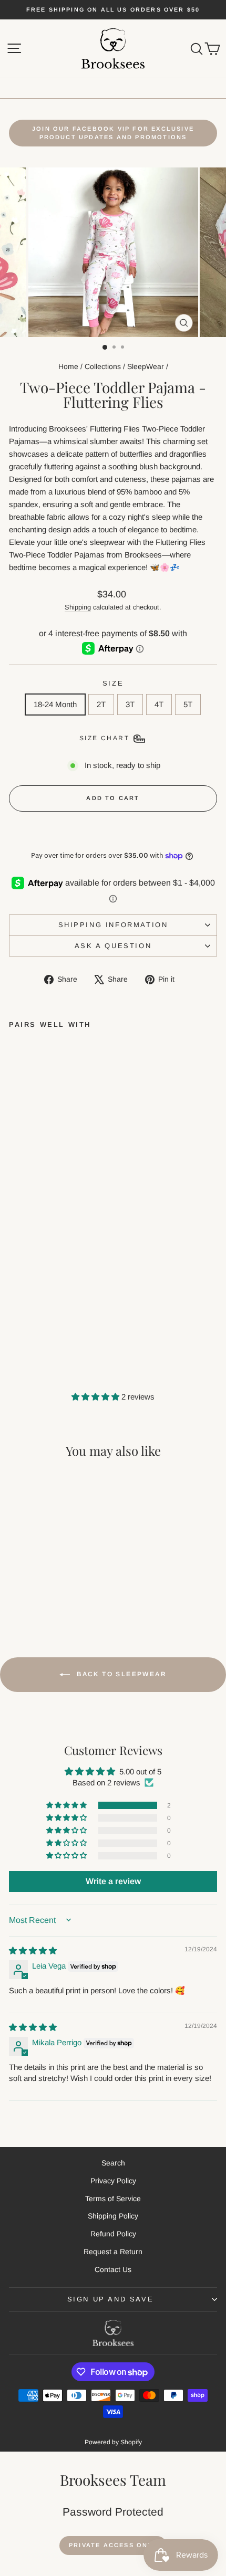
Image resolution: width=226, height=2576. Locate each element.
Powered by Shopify (113, 2442)
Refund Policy (113, 2234)
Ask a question (113, 946)
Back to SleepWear (120, 1675)
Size (113, 683)
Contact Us (113, 2269)
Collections (103, 366)
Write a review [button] (113, 1881)
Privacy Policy (113, 2181)
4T (159, 704)
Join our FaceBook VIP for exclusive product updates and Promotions (113, 133)
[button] (96, 1397)
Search (113, 2163)
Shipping (78, 607)
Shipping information (113, 925)
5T (188, 704)
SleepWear (146, 366)
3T (130, 704)
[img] (33, 1951)
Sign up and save (111, 2299)
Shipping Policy (113, 2216)
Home (68, 366)
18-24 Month (55, 704)
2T (101, 704)
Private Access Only (113, 2545)
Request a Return (113, 2252)
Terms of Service (113, 2199)
